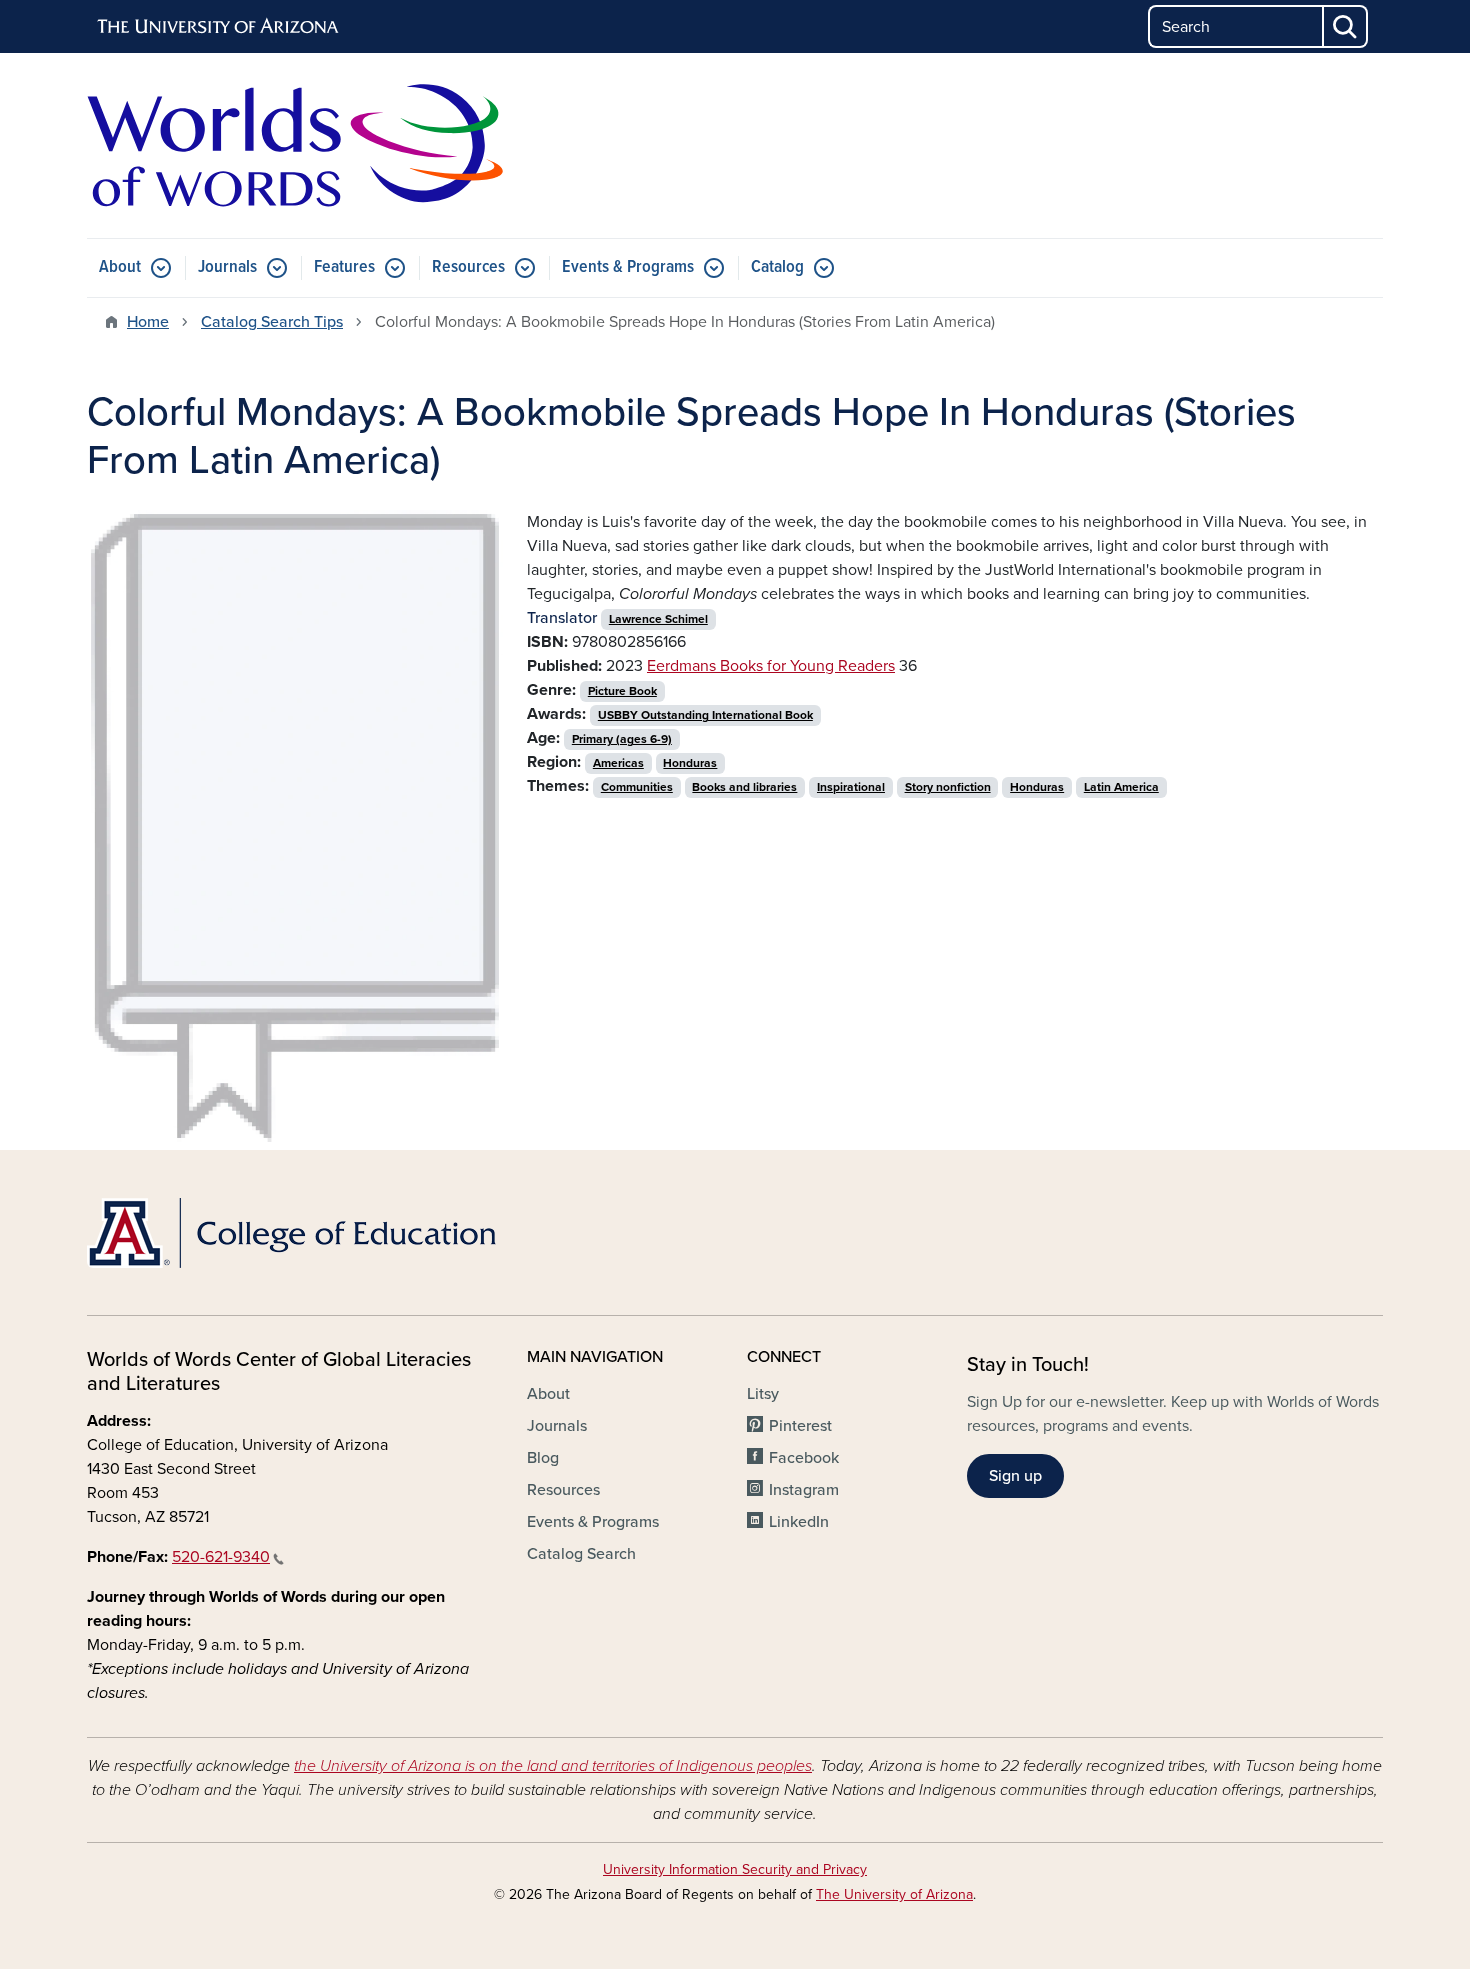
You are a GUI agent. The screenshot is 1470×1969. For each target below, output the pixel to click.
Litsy (763, 1394)
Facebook (804, 1458)
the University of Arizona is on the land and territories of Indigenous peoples (553, 1766)
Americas (618, 763)
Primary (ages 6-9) (622, 739)
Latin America (1121, 787)
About (120, 267)
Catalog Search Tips (272, 322)
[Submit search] (1346, 26)
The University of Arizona (894, 1894)
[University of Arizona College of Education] (295, 1233)
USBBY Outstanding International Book (705, 715)
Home (148, 322)
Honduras (690, 763)
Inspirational (851, 787)
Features (344, 267)
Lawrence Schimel (658, 619)
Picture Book (622, 691)
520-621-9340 (221, 1557)
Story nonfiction (948, 787)
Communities (637, 787)
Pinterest (800, 1426)
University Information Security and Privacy (735, 1869)
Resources (468, 267)
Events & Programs (628, 267)
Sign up (1015, 1476)
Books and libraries (744, 787)
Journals (227, 267)
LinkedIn (799, 1522)
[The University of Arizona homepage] (219, 27)
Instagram (804, 1490)
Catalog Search (581, 1554)
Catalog (777, 267)
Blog (543, 1458)
